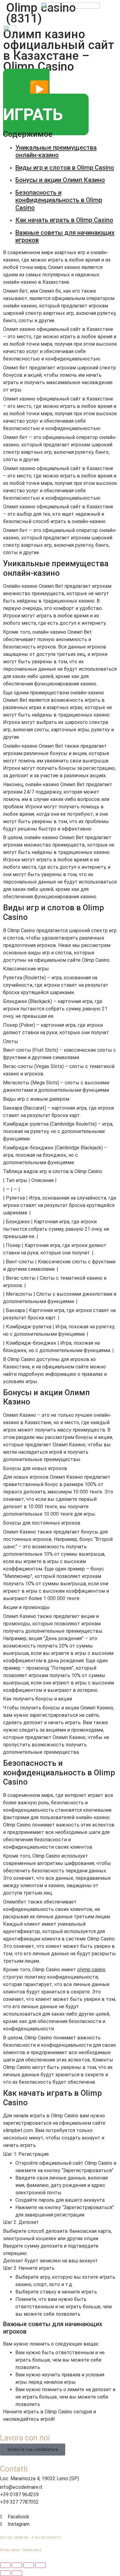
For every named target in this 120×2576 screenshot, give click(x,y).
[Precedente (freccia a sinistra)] (5, 2573)
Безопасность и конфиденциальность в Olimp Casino (59, 200)
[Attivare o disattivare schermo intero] (29, 2565)
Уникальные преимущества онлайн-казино (56, 151)
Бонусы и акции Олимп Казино (60, 180)
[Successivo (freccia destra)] (17, 2573)
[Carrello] (113, 31)
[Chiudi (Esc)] (5, 2565)
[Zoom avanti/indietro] (40, 2565)
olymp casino (91, 1970)
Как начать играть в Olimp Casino (64, 220)
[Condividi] (17, 2565)
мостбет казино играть (42, 3)
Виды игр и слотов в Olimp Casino (65, 168)
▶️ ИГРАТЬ (33, 102)
